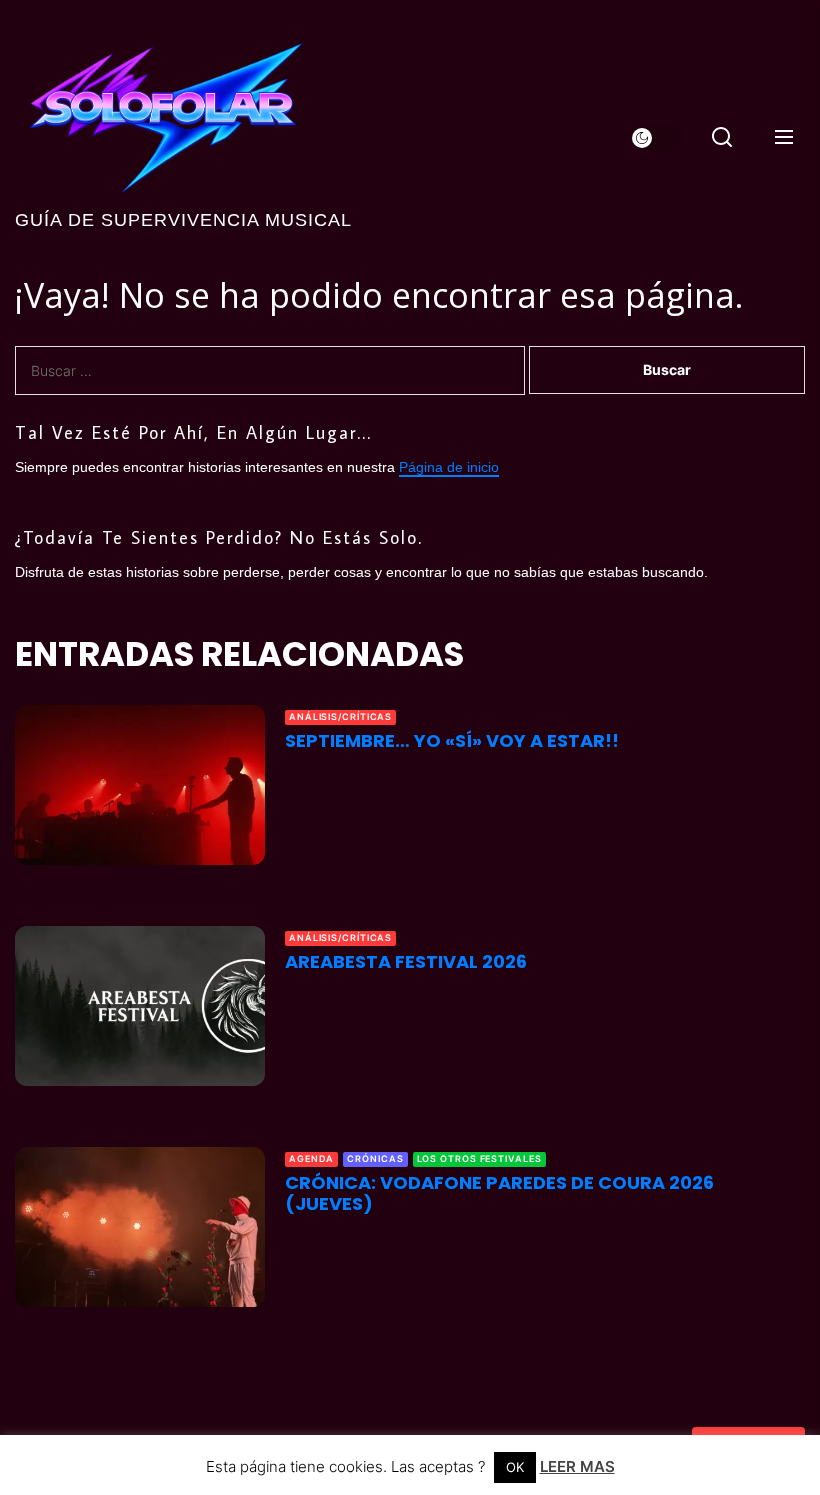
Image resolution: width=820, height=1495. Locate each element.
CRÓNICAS (375, 1158)
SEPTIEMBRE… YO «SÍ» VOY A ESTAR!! (452, 740)
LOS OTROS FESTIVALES (479, 1158)
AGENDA (311, 1158)
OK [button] (515, 1467)
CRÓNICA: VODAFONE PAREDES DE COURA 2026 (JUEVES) (499, 1193)
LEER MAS (577, 1466)
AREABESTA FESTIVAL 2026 (406, 961)
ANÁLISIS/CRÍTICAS (340, 716)
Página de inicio (449, 467)
